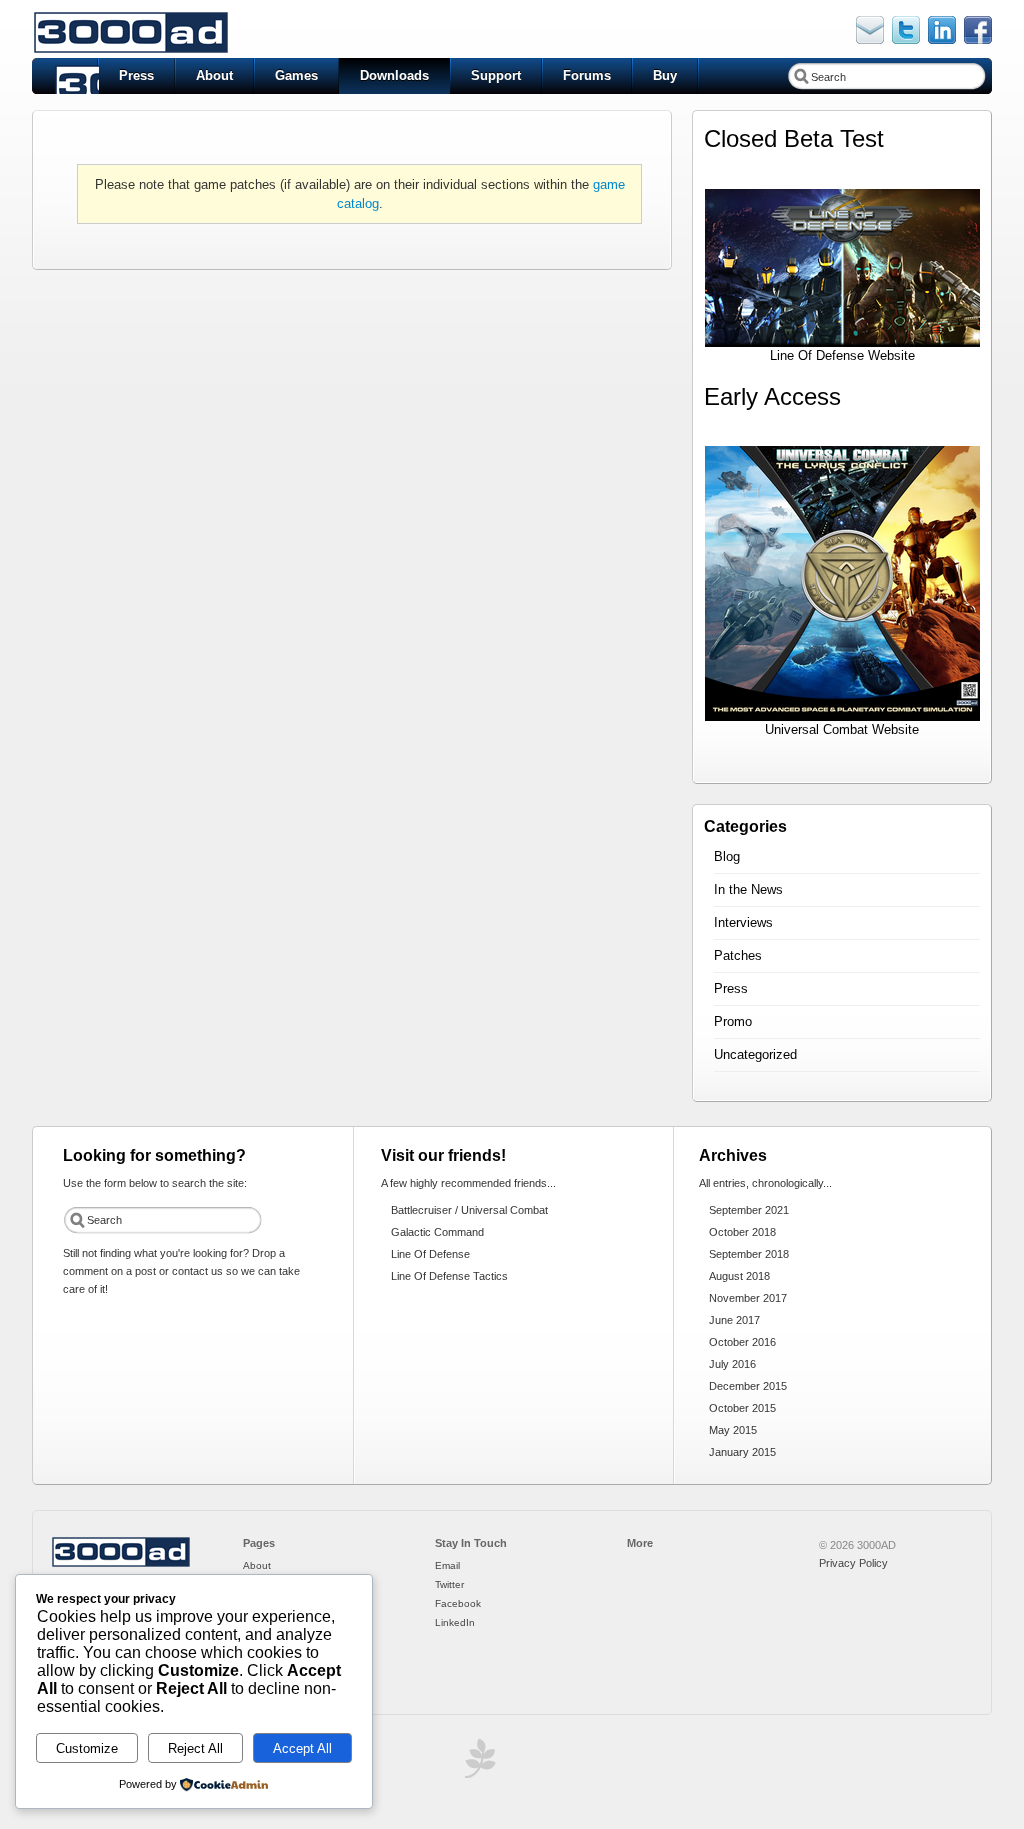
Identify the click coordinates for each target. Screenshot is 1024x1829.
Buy (665, 75)
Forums (587, 75)
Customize (87, 1748)
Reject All (195, 1748)
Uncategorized (755, 1054)
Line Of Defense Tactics (449, 1276)
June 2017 (734, 1320)
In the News (748, 889)
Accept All (302, 1748)
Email (447, 1565)
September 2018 (749, 1254)
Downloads (394, 75)
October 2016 (742, 1342)
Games (296, 75)
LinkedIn (455, 1622)
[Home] (121, 1564)
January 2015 (742, 1452)
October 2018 (742, 1232)
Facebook (458, 1603)
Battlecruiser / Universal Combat (469, 1210)
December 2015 (748, 1386)
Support (496, 75)
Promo (733, 1021)
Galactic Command (437, 1232)
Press (136, 75)
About (214, 75)
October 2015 (742, 1408)
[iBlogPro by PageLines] (477, 1763)
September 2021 (749, 1210)
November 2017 (748, 1298)
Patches (738, 955)
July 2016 (732, 1364)
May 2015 (733, 1430)
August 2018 (739, 1276)
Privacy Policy (853, 1563)
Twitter (449, 1584)
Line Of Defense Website (842, 355)
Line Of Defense (430, 1254)
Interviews (743, 922)
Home (65, 76)
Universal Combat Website (842, 729)
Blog (727, 856)
